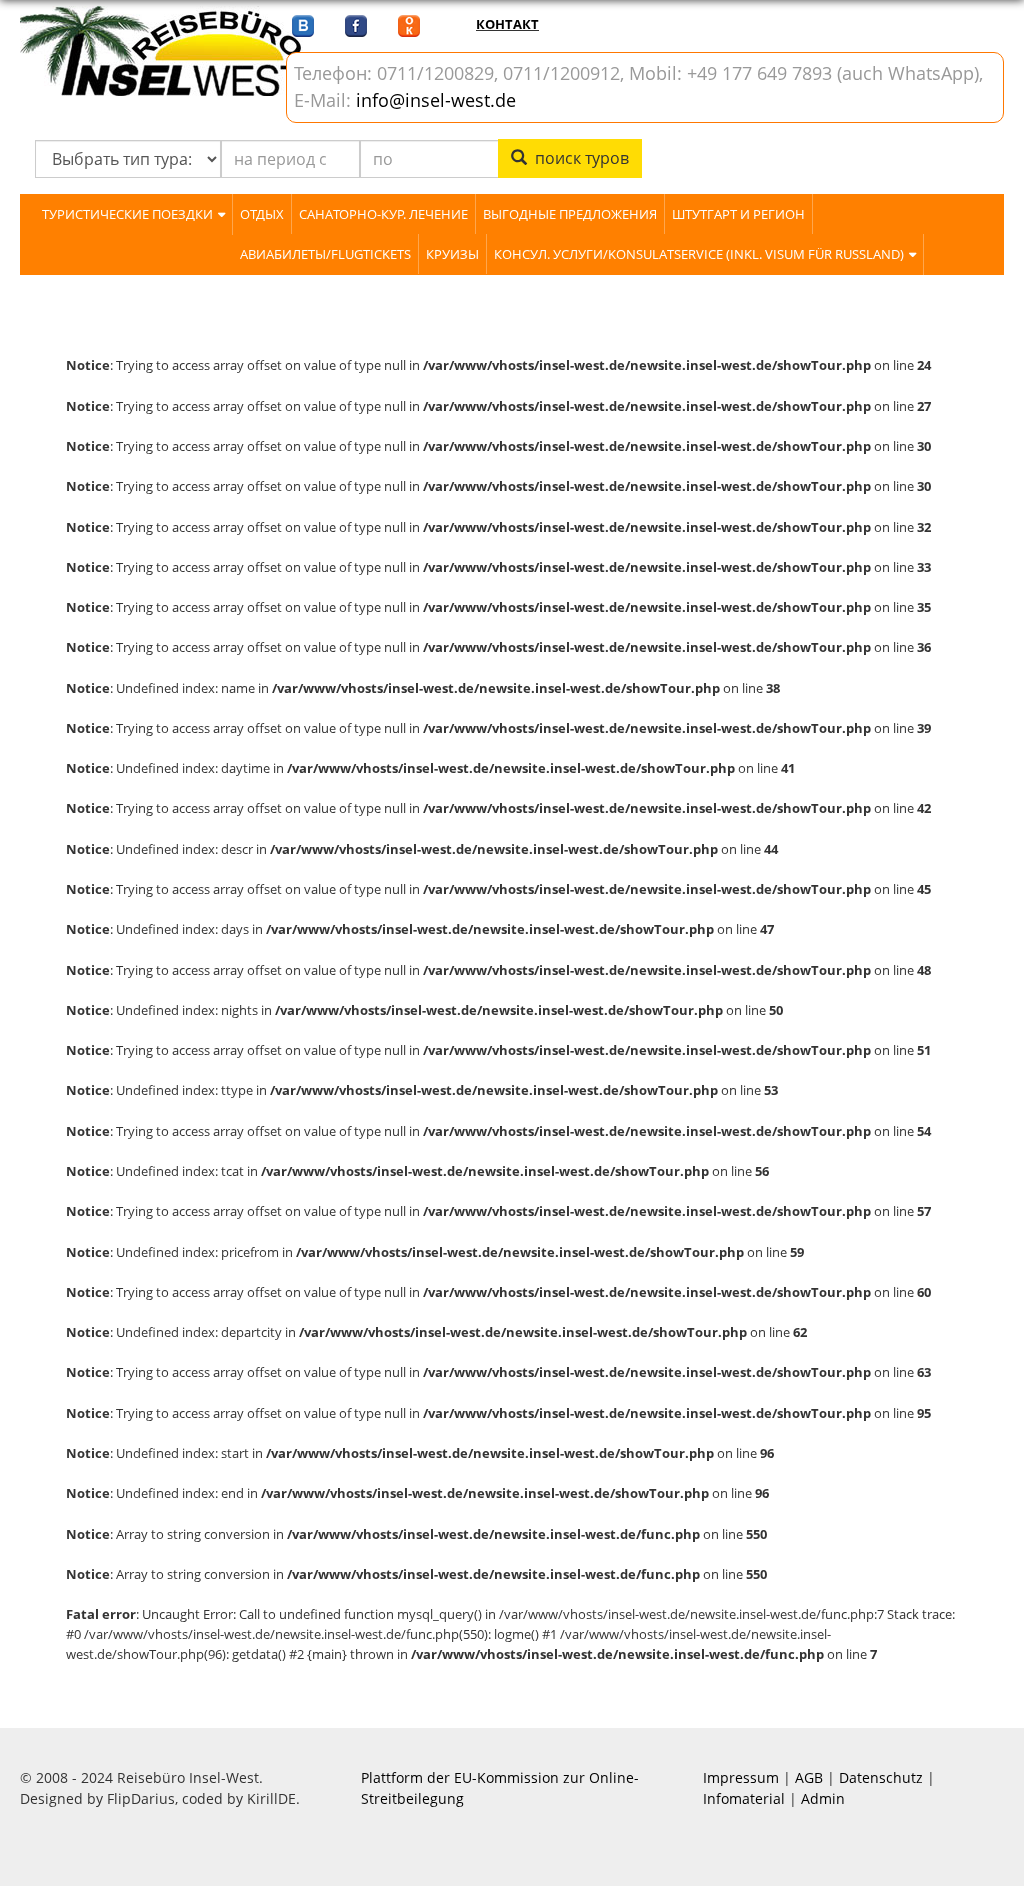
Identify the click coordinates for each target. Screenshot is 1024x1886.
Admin (823, 1798)
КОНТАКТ (507, 24)
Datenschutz (881, 1777)
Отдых (262, 214)
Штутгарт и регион (738, 214)
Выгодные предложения (570, 214)
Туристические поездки (127, 214)
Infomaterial (744, 1798)
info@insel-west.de (436, 100)
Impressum (741, 1777)
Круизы (452, 254)
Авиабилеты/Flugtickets (325, 254)
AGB (809, 1777)
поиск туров (578, 158)
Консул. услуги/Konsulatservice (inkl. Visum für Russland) (699, 254)
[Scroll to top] (984, 1846)
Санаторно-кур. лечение (383, 214)
